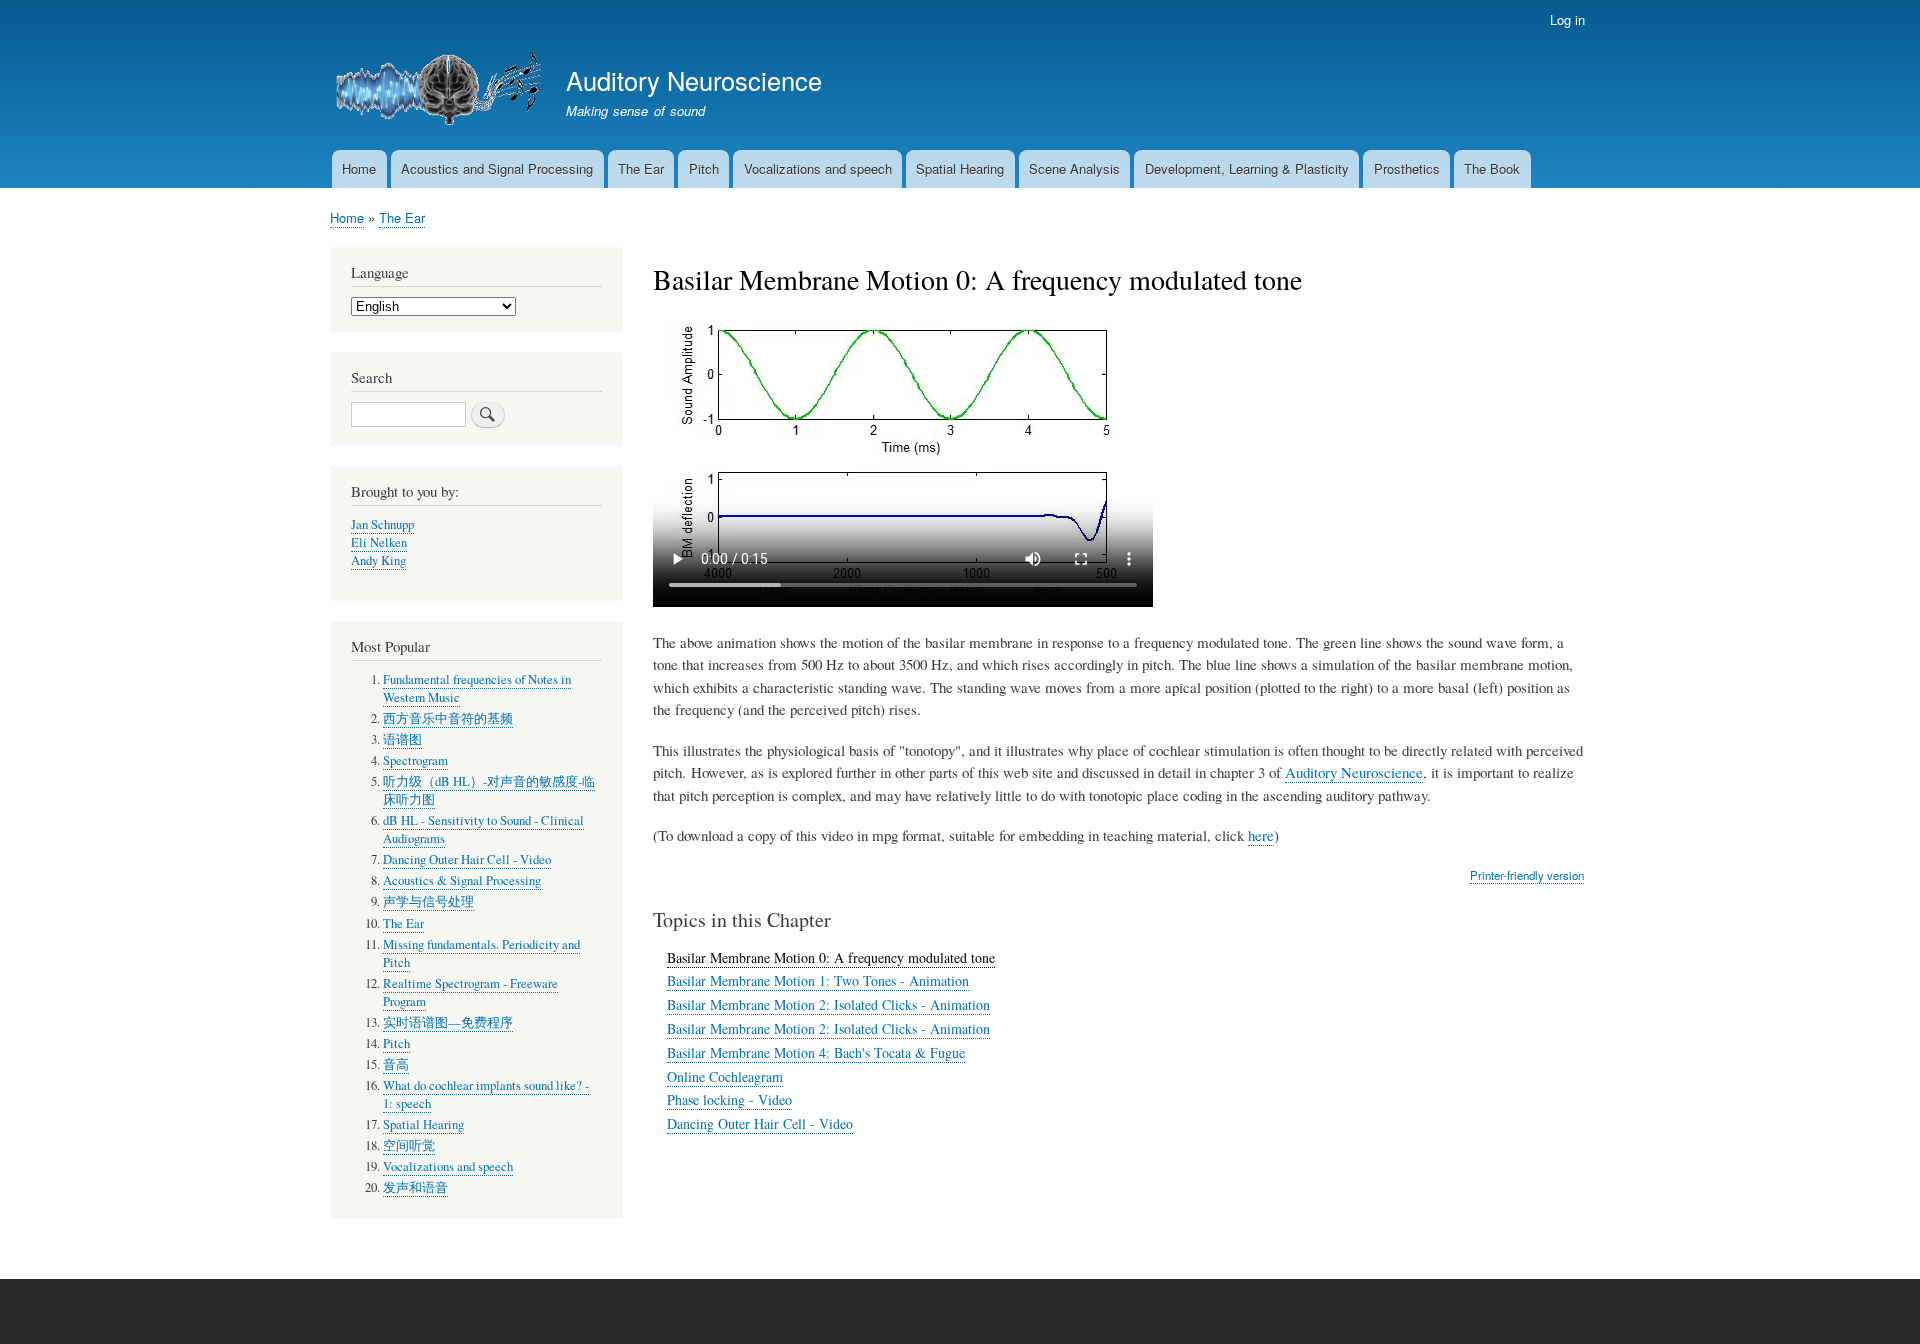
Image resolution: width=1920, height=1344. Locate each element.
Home (359, 168)
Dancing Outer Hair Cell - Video (760, 1123)
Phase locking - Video (729, 1099)
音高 (396, 1064)
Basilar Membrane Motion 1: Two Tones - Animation (818, 980)
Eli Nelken (379, 542)
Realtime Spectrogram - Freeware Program (470, 992)
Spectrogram (415, 760)
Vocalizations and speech (818, 168)
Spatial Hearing (960, 168)
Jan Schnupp (382, 524)
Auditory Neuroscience (694, 80)
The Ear (641, 168)
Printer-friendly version (1527, 875)
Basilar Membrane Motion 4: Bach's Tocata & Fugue (816, 1052)
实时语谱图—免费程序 (448, 1022)
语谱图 (402, 739)
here (1261, 835)
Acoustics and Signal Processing (497, 168)
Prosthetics (1407, 168)
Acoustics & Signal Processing (462, 880)
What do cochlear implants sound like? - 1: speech (486, 1094)
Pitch (704, 168)
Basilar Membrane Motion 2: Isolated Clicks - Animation (828, 1004)
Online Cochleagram (725, 1076)
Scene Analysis (1074, 168)
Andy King (378, 560)
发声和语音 (415, 1187)
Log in (1567, 19)
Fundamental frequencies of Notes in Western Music (477, 688)
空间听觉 (409, 1145)
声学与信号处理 (428, 901)
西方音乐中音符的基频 (448, 718)
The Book (1492, 168)
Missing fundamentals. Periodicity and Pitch (481, 953)
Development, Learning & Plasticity (1247, 168)
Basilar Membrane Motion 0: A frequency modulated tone (831, 957)
